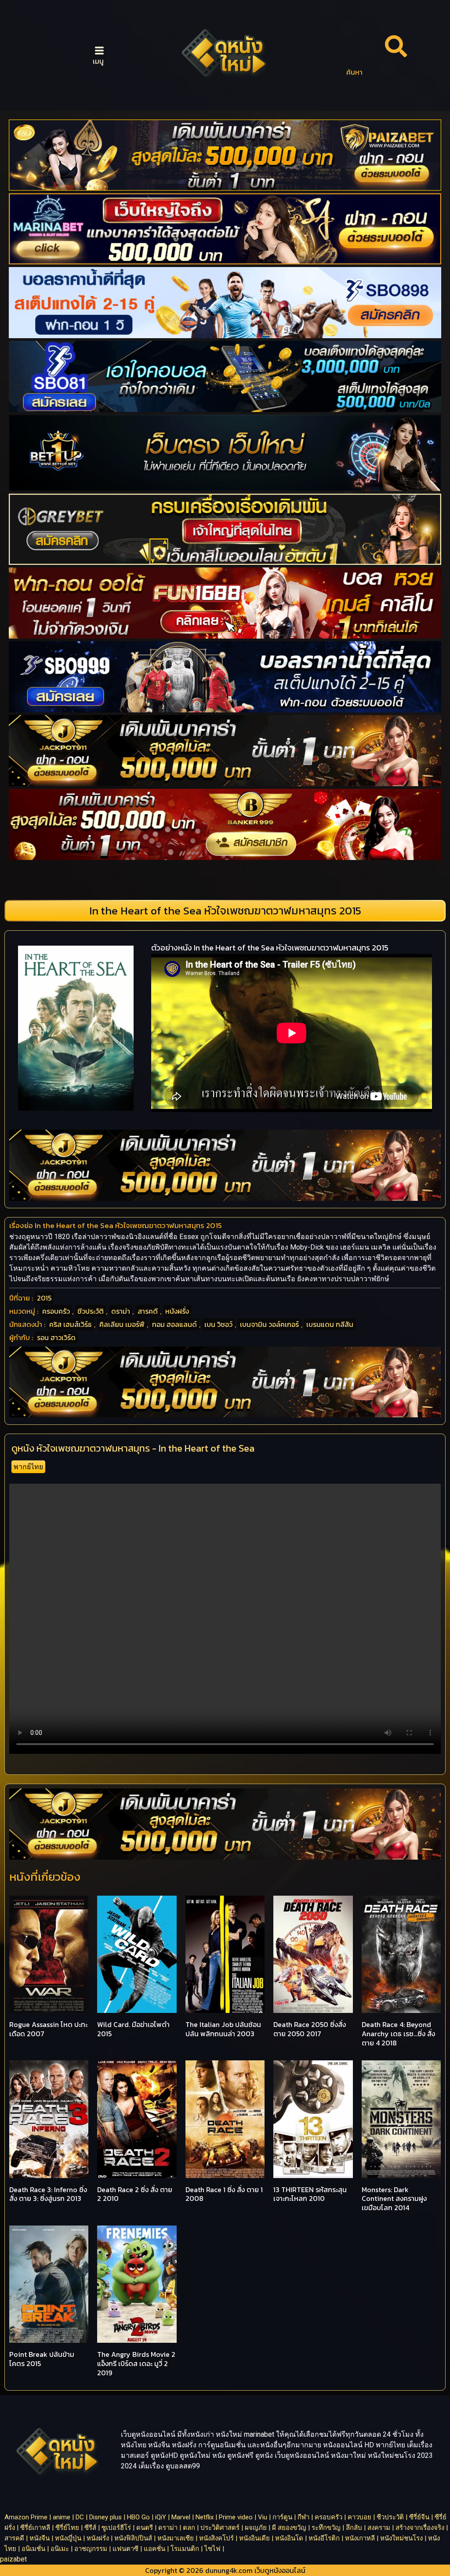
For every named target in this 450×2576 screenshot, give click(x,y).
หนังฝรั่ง (177, 1311)
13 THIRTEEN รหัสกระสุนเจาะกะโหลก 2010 (310, 2194)
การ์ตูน (282, 2517)
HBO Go (138, 2517)
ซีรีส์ (90, 2528)
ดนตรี (145, 2528)
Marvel (181, 2517)
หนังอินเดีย (254, 2538)
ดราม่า (121, 1311)
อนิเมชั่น (33, 2549)
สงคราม (379, 2528)
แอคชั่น (154, 2549)
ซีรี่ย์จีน (419, 2517)
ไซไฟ (212, 2549)
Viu (263, 2517)
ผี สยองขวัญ (289, 2528)
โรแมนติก (185, 2549)
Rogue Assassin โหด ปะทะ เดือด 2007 (48, 2029)
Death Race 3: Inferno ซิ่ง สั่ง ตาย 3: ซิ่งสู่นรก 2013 (48, 2194)
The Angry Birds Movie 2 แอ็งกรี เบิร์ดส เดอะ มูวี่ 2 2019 (136, 2363)
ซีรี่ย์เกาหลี (35, 2528)
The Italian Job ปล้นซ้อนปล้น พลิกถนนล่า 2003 (223, 2029)
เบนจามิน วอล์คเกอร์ (269, 1324)
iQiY (161, 2517)
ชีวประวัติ (91, 1311)
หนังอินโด (289, 2538)
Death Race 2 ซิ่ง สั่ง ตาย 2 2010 (135, 2194)
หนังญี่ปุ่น (68, 2538)
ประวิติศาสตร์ (220, 2528)
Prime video (236, 2517)
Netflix (205, 2517)
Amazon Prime (26, 2517)
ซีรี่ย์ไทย (67, 2528)
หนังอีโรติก (324, 2538)
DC (80, 2517)
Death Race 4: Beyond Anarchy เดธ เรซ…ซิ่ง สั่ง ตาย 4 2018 (398, 2034)
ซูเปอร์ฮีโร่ (116, 2528)
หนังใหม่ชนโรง (401, 2538)
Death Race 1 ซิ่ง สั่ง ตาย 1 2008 (224, 2194)
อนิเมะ (60, 2549)
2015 (44, 1298)
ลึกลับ (354, 2528)
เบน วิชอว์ (218, 1324)
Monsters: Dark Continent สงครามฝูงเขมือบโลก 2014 (394, 2199)
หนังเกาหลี (360, 2538)
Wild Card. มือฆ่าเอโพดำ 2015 (133, 2029)
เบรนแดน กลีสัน (330, 1324)
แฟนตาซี (125, 2549)
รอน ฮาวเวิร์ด (56, 1337)
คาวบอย (359, 2517)
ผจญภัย (256, 2528)
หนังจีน (40, 2538)
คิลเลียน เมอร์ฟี (122, 1324)
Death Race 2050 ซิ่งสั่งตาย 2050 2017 (310, 2029)
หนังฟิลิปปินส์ (133, 2538)
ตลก (189, 2528)
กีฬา (303, 2517)
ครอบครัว (56, 1311)
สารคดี (148, 1311)
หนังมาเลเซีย (176, 2538)
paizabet (13, 2559)
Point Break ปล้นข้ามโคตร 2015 (42, 2359)
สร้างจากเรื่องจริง (420, 2528)
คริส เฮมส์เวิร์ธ (71, 1324)
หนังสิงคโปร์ (216, 2538)
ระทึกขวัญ (326, 2528)
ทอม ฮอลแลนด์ (174, 1324)
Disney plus (105, 2517)
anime (62, 2517)
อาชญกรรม (91, 2549)
